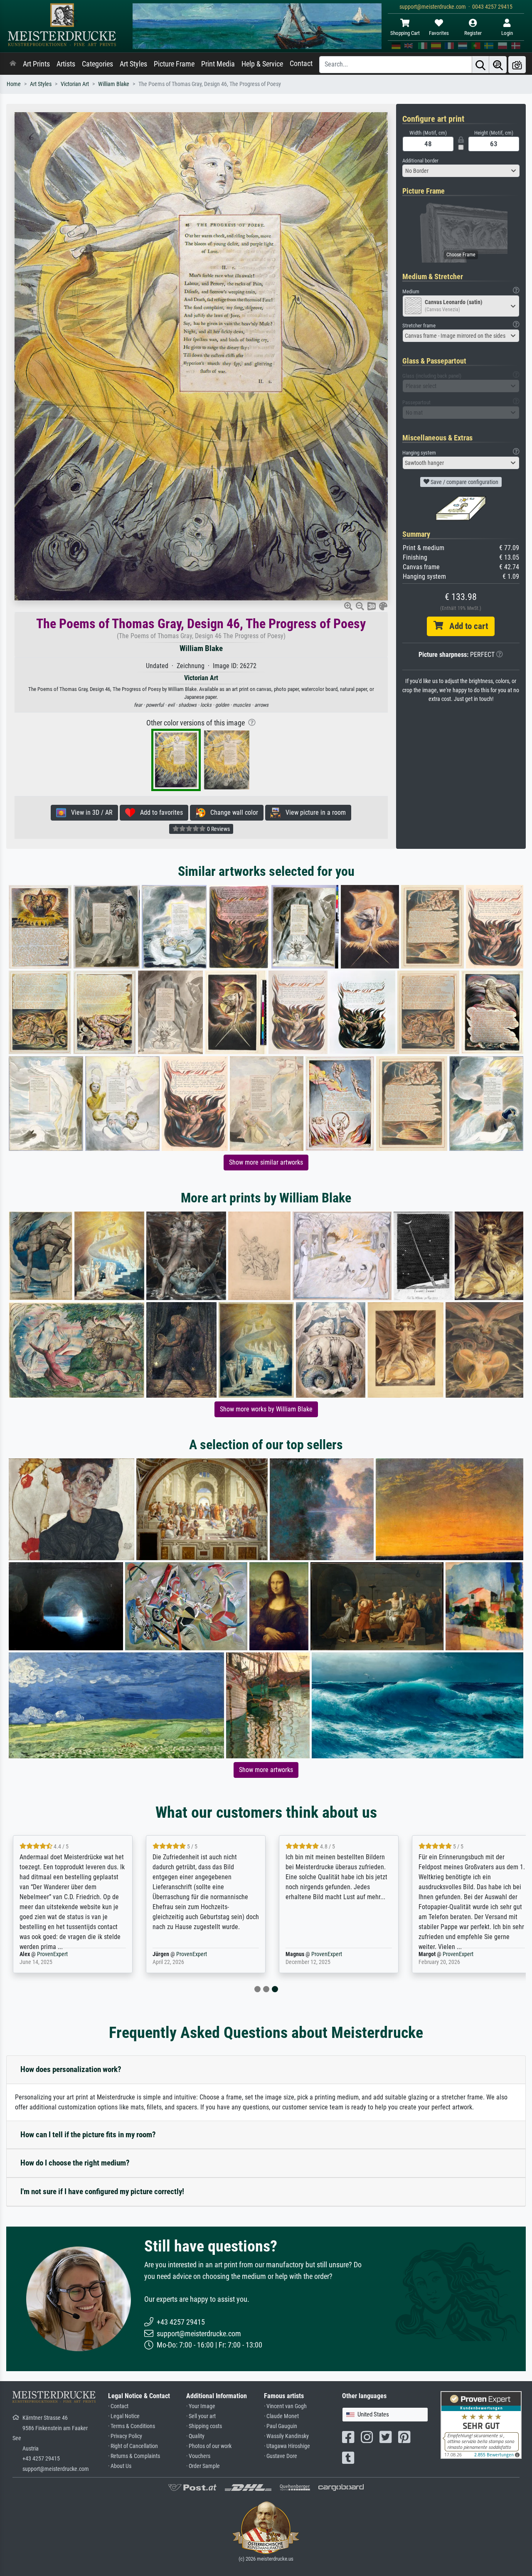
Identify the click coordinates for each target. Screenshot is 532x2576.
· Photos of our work (209, 2446)
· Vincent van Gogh (285, 2406)
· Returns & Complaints (134, 2456)
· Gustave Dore (281, 2456)
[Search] (480, 65)
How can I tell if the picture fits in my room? (88, 2135)
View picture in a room (313, 812)
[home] (13, 64)
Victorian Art (75, 84)
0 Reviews (218, 829)
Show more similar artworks (266, 1162)
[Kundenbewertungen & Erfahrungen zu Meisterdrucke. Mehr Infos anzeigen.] (481, 2425)
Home (14, 84)
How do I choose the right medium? (75, 2163)
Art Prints (36, 64)
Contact (301, 64)
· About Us (120, 2466)
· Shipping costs (204, 2426)
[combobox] (461, 171)
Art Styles (133, 64)
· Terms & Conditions (132, 2426)
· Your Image (201, 2406)
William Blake (114, 84)
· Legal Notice (124, 2416)
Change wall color (232, 812)
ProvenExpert (52, 1954)
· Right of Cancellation (133, 2446)
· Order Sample (203, 2466)
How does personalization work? (71, 2069)
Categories (97, 64)
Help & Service (262, 64)
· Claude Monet (281, 2416)
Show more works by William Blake (266, 1409)
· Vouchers (198, 2456)
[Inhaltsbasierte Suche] (498, 65)
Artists (66, 64)
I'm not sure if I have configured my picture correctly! (102, 2191)
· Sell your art (201, 2416)
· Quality (195, 2436)
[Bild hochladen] (517, 65)
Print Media (218, 64)
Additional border (420, 161)
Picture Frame (174, 64)
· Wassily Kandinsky (286, 2436)
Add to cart (465, 626)
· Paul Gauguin (281, 2426)
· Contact (118, 2406)
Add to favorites (159, 812)
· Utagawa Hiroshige (287, 2446)
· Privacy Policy (125, 2436)
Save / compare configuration (464, 482)
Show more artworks (266, 1770)
